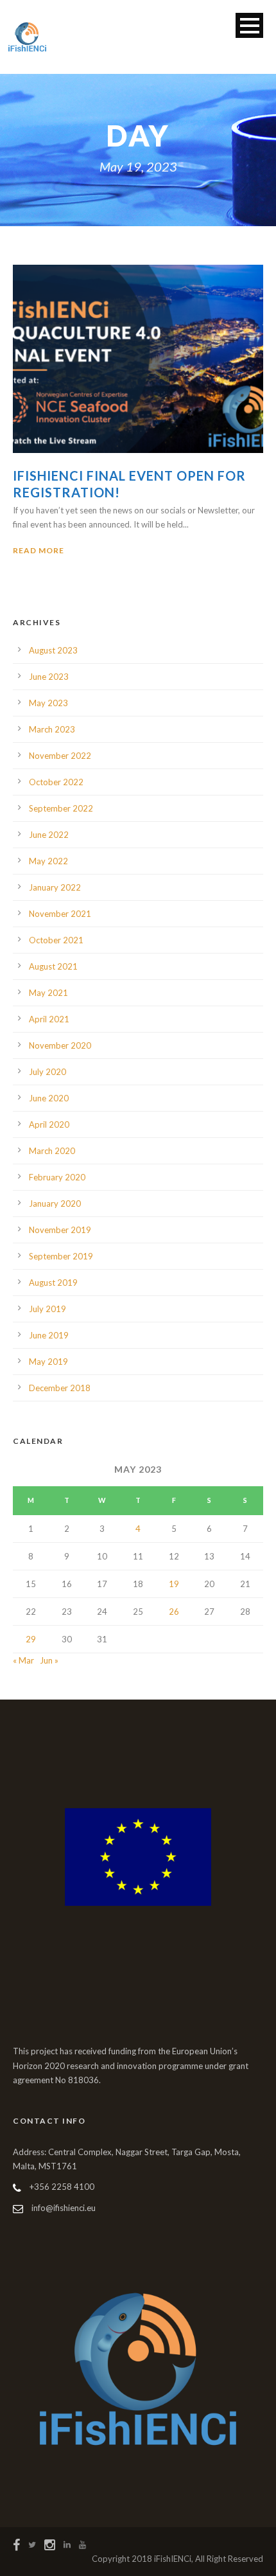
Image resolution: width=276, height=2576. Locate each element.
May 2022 (48, 861)
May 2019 (48, 1362)
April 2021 (49, 1019)
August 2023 (53, 650)
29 (31, 1639)
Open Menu (249, 25)
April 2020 (49, 1124)
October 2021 (56, 940)
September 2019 (61, 1256)
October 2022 (56, 782)
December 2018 (60, 1388)
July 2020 (47, 1072)
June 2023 (49, 677)
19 (174, 1584)
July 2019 (47, 1309)
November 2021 (60, 914)
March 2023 (52, 729)
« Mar (23, 1660)
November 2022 (60, 756)
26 (174, 1612)
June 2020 (49, 1098)
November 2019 (60, 1230)
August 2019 (53, 1283)
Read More (39, 550)
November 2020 (60, 1045)
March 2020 (52, 1151)
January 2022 (55, 887)
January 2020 (55, 1204)
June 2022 (49, 835)
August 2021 (53, 966)
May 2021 (48, 993)
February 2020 (57, 1177)
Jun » (49, 1660)
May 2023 (48, 703)
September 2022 (61, 808)
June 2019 (49, 1335)
